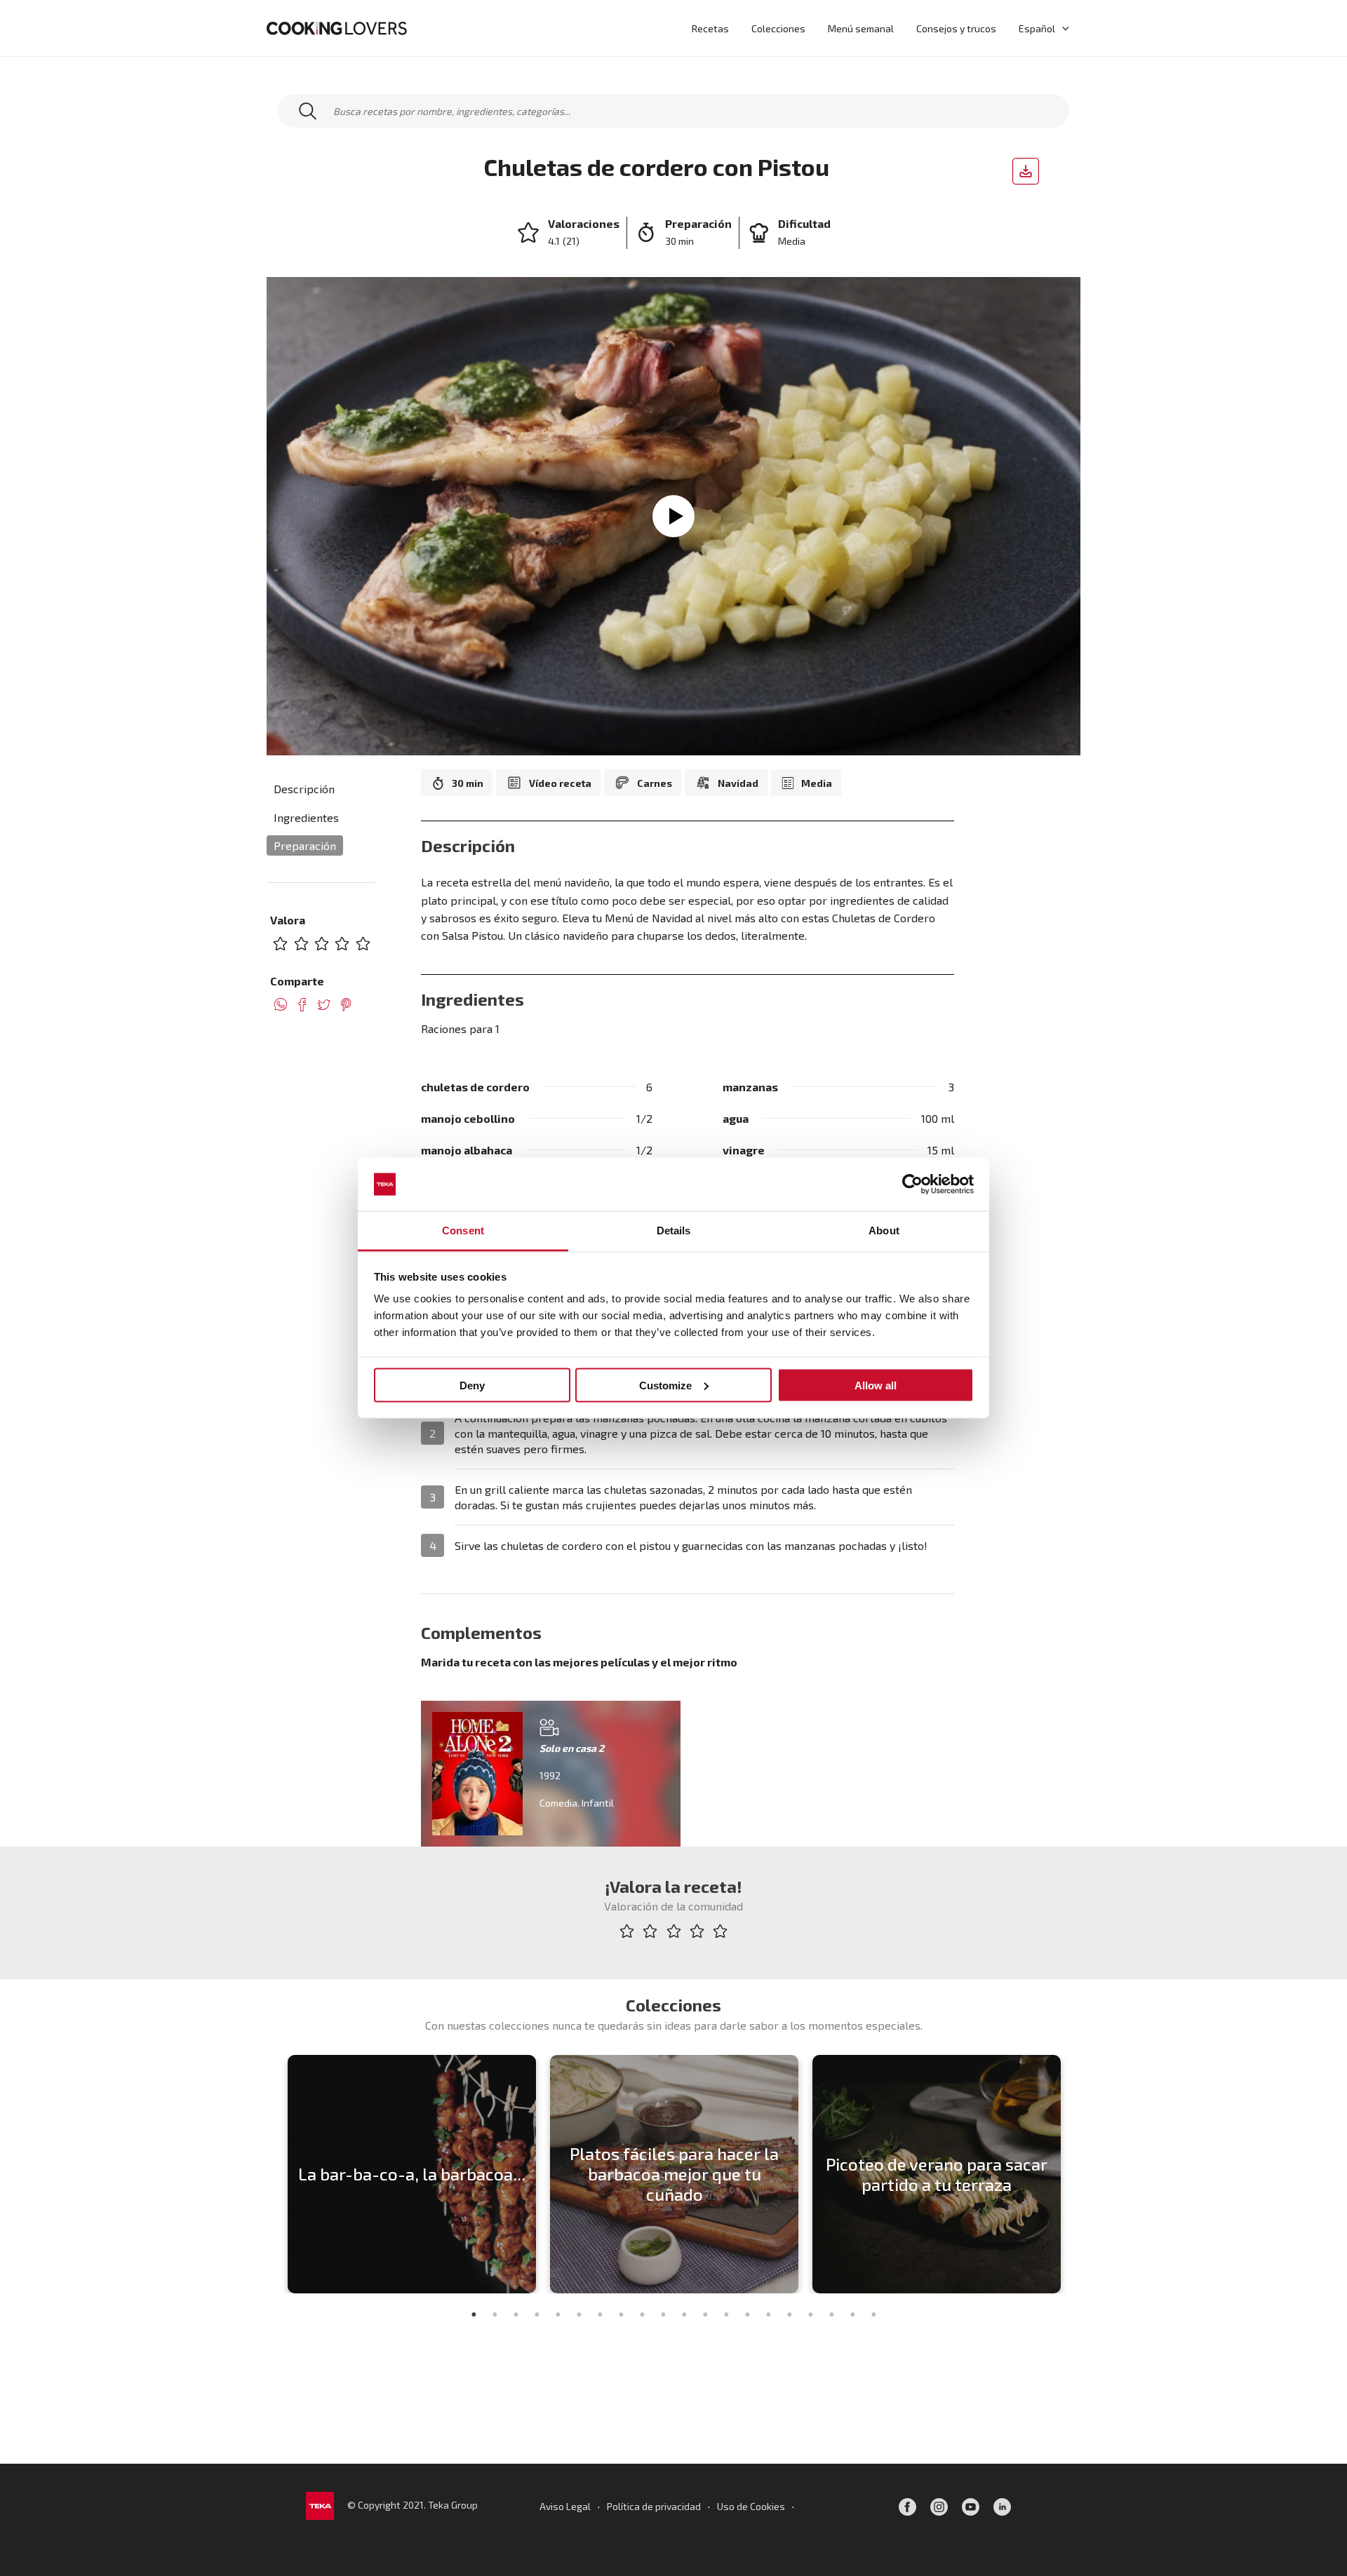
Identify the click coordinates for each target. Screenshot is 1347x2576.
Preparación (305, 845)
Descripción (304, 789)
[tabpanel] (412, 2174)
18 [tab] (831, 2314)
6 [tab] (579, 2314)
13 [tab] (726, 2314)
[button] (1062, 28)
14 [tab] (747, 2314)
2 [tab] (495, 2314)
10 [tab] (663, 2314)
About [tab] (884, 1230)
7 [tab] (600, 2314)
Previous (270, 2174)
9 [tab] (642, 2314)
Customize (665, 1385)
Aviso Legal (565, 2506)
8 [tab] (621, 2314)
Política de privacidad (654, 2506)
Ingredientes (306, 817)
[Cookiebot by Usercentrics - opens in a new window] (912, 1185)
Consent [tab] (463, 1230)
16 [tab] (789, 2314)
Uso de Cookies (751, 2506)
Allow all (876, 1385)
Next (1077, 2174)
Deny (472, 1385)
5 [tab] (558, 2314)
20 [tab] (873, 2314)
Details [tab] (674, 1230)
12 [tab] (705, 2314)
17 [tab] (810, 2314)
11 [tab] (684, 2314)
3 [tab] (516, 2314)
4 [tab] (537, 2314)
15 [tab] (768, 2314)
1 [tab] (474, 2314)
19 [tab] (852, 2314)
